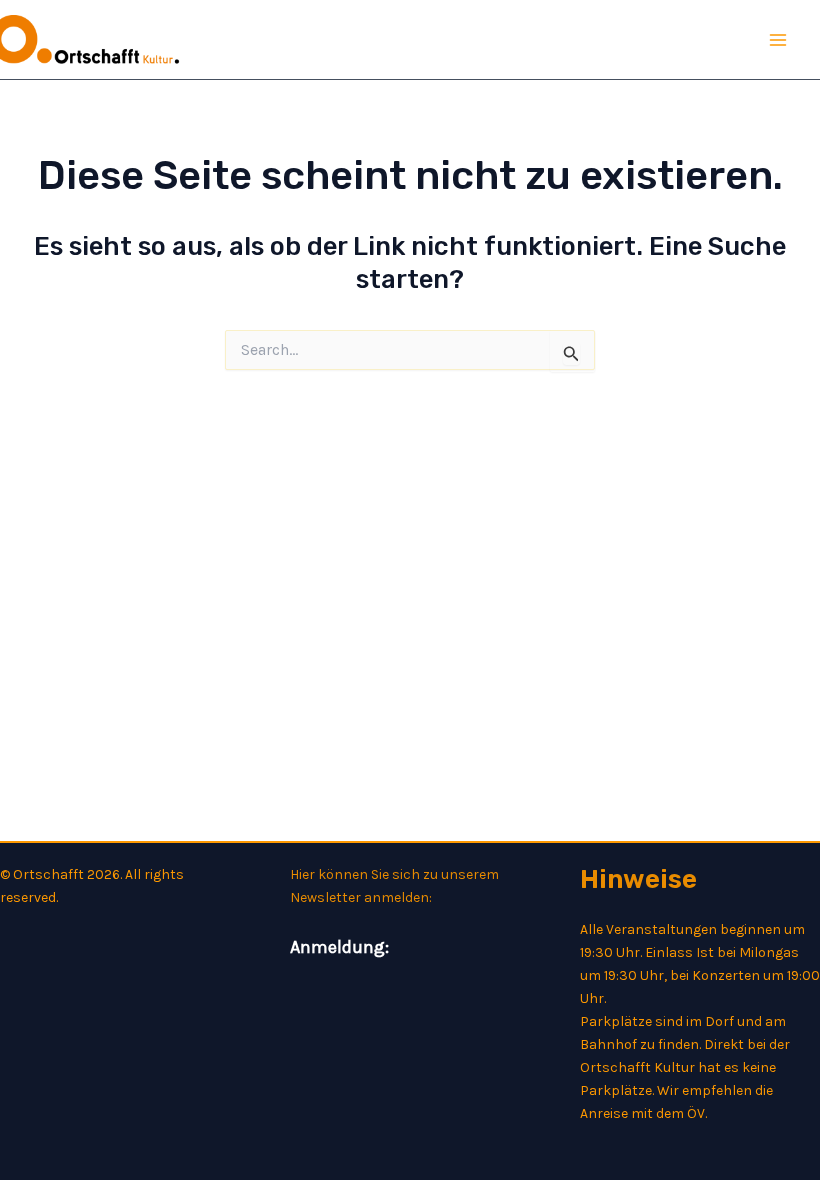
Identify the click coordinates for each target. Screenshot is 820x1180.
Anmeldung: (339, 947)
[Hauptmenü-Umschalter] (778, 40)
